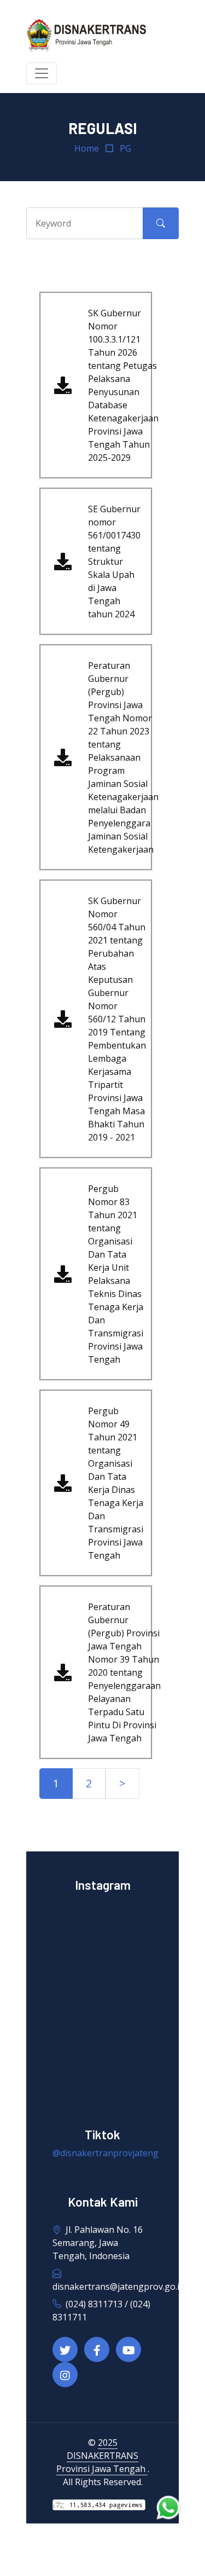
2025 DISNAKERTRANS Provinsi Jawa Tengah (102, 2456)
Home (87, 148)
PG (125, 148)
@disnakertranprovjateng (106, 2153)
